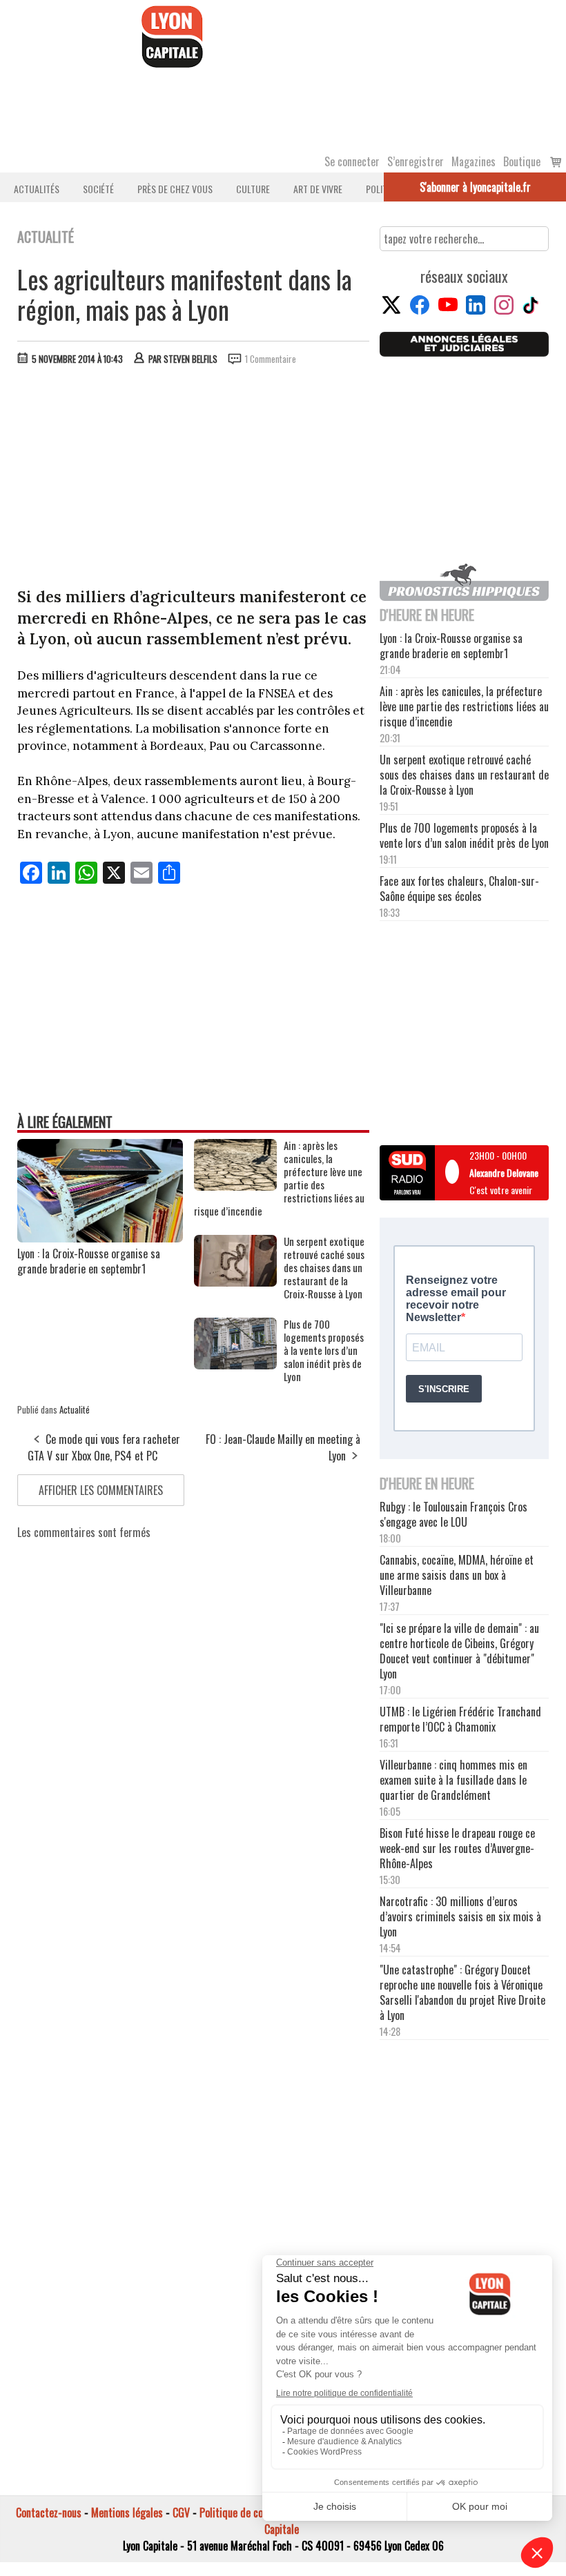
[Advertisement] (194, 479)
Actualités (37, 189)
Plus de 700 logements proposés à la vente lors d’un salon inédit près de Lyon (324, 1350)
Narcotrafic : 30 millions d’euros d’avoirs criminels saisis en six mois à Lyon (460, 1916)
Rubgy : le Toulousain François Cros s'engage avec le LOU (453, 1514)
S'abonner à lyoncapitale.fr (475, 187)
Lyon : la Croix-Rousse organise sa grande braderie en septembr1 (89, 1261)
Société (98, 189)
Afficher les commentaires (101, 1490)
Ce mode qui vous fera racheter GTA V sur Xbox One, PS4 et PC (104, 1447)
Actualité (75, 1409)
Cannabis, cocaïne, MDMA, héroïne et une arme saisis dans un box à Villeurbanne (457, 1575)
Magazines (474, 161)
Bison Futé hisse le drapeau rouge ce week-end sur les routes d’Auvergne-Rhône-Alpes (457, 1848)
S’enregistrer (416, 161)
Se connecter (352, 161)
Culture (253, 189)
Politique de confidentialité (257, 2513)
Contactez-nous (49, 2513)
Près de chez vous (175, 189)
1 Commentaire (271, 359)
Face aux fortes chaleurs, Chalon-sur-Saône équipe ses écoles (459, 889)
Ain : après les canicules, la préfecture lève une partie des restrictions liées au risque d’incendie (279, 1178)
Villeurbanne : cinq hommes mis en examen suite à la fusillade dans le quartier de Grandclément (453, 1780)
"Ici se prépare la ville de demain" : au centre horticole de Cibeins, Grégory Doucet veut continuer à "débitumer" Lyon (459, 1651)
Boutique (522, 161)
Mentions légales (127, 2513)
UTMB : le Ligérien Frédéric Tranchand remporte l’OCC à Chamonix (460, 1719)
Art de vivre (318, 189)
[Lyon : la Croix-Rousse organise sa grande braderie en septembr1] (100, 1238)
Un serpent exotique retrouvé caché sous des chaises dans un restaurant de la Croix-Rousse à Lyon (324, 1268)
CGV (181, 2513)
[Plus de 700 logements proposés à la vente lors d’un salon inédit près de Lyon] (235, 1365)
